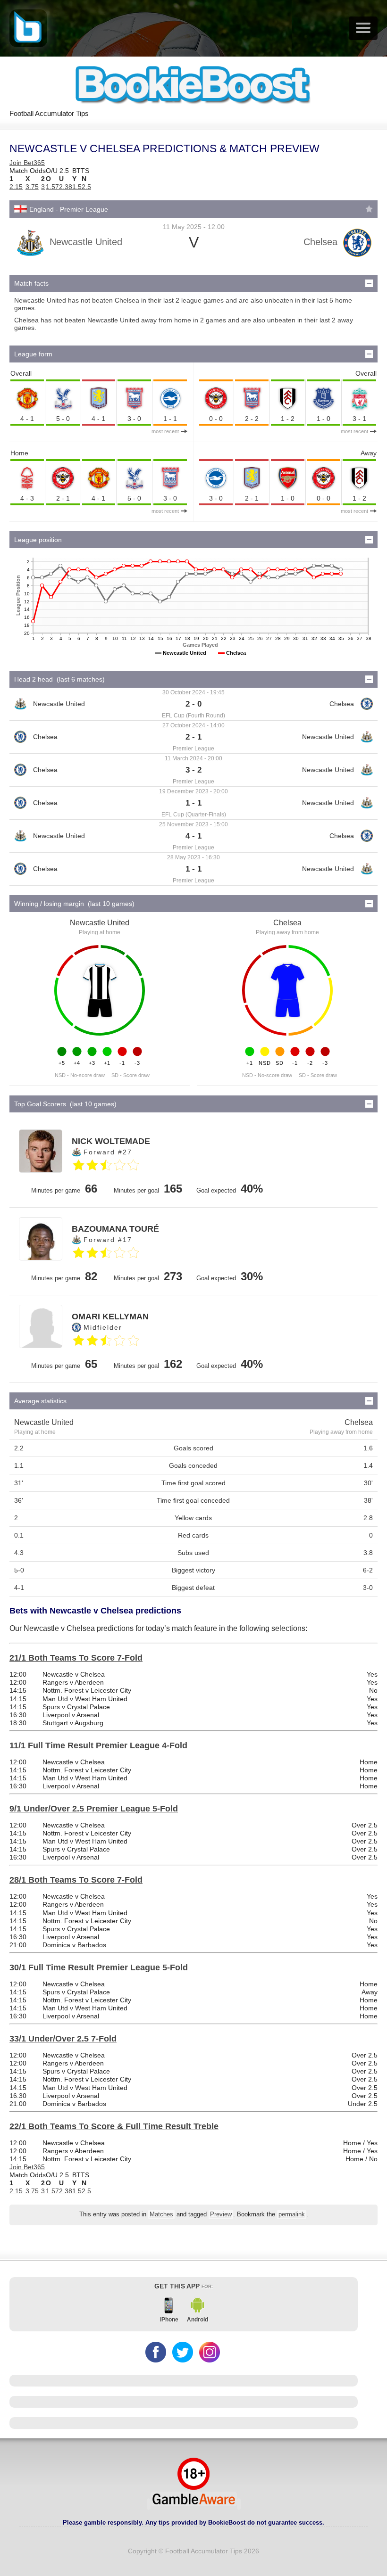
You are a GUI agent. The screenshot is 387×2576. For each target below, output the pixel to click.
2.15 (16, 187)
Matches (161, 2214)
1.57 (52, 187)
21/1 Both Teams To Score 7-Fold (76, 1658)
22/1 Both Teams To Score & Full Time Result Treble (114, 2126)
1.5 (77, 187)
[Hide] (369, 283)
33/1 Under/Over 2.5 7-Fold (63, 2039)
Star (369, 209)
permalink (292, 2214)
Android (198, 2320)
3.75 (32, 187)
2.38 (66, 187)
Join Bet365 (27, 163)
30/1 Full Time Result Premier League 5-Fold (99, 1967)
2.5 (86, 187)
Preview (221, 2214)
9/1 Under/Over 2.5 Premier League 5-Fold (94, 1809)
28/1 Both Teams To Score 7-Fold (76, 1880)
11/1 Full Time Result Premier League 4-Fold (98, 1745)
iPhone (169, 2320)
